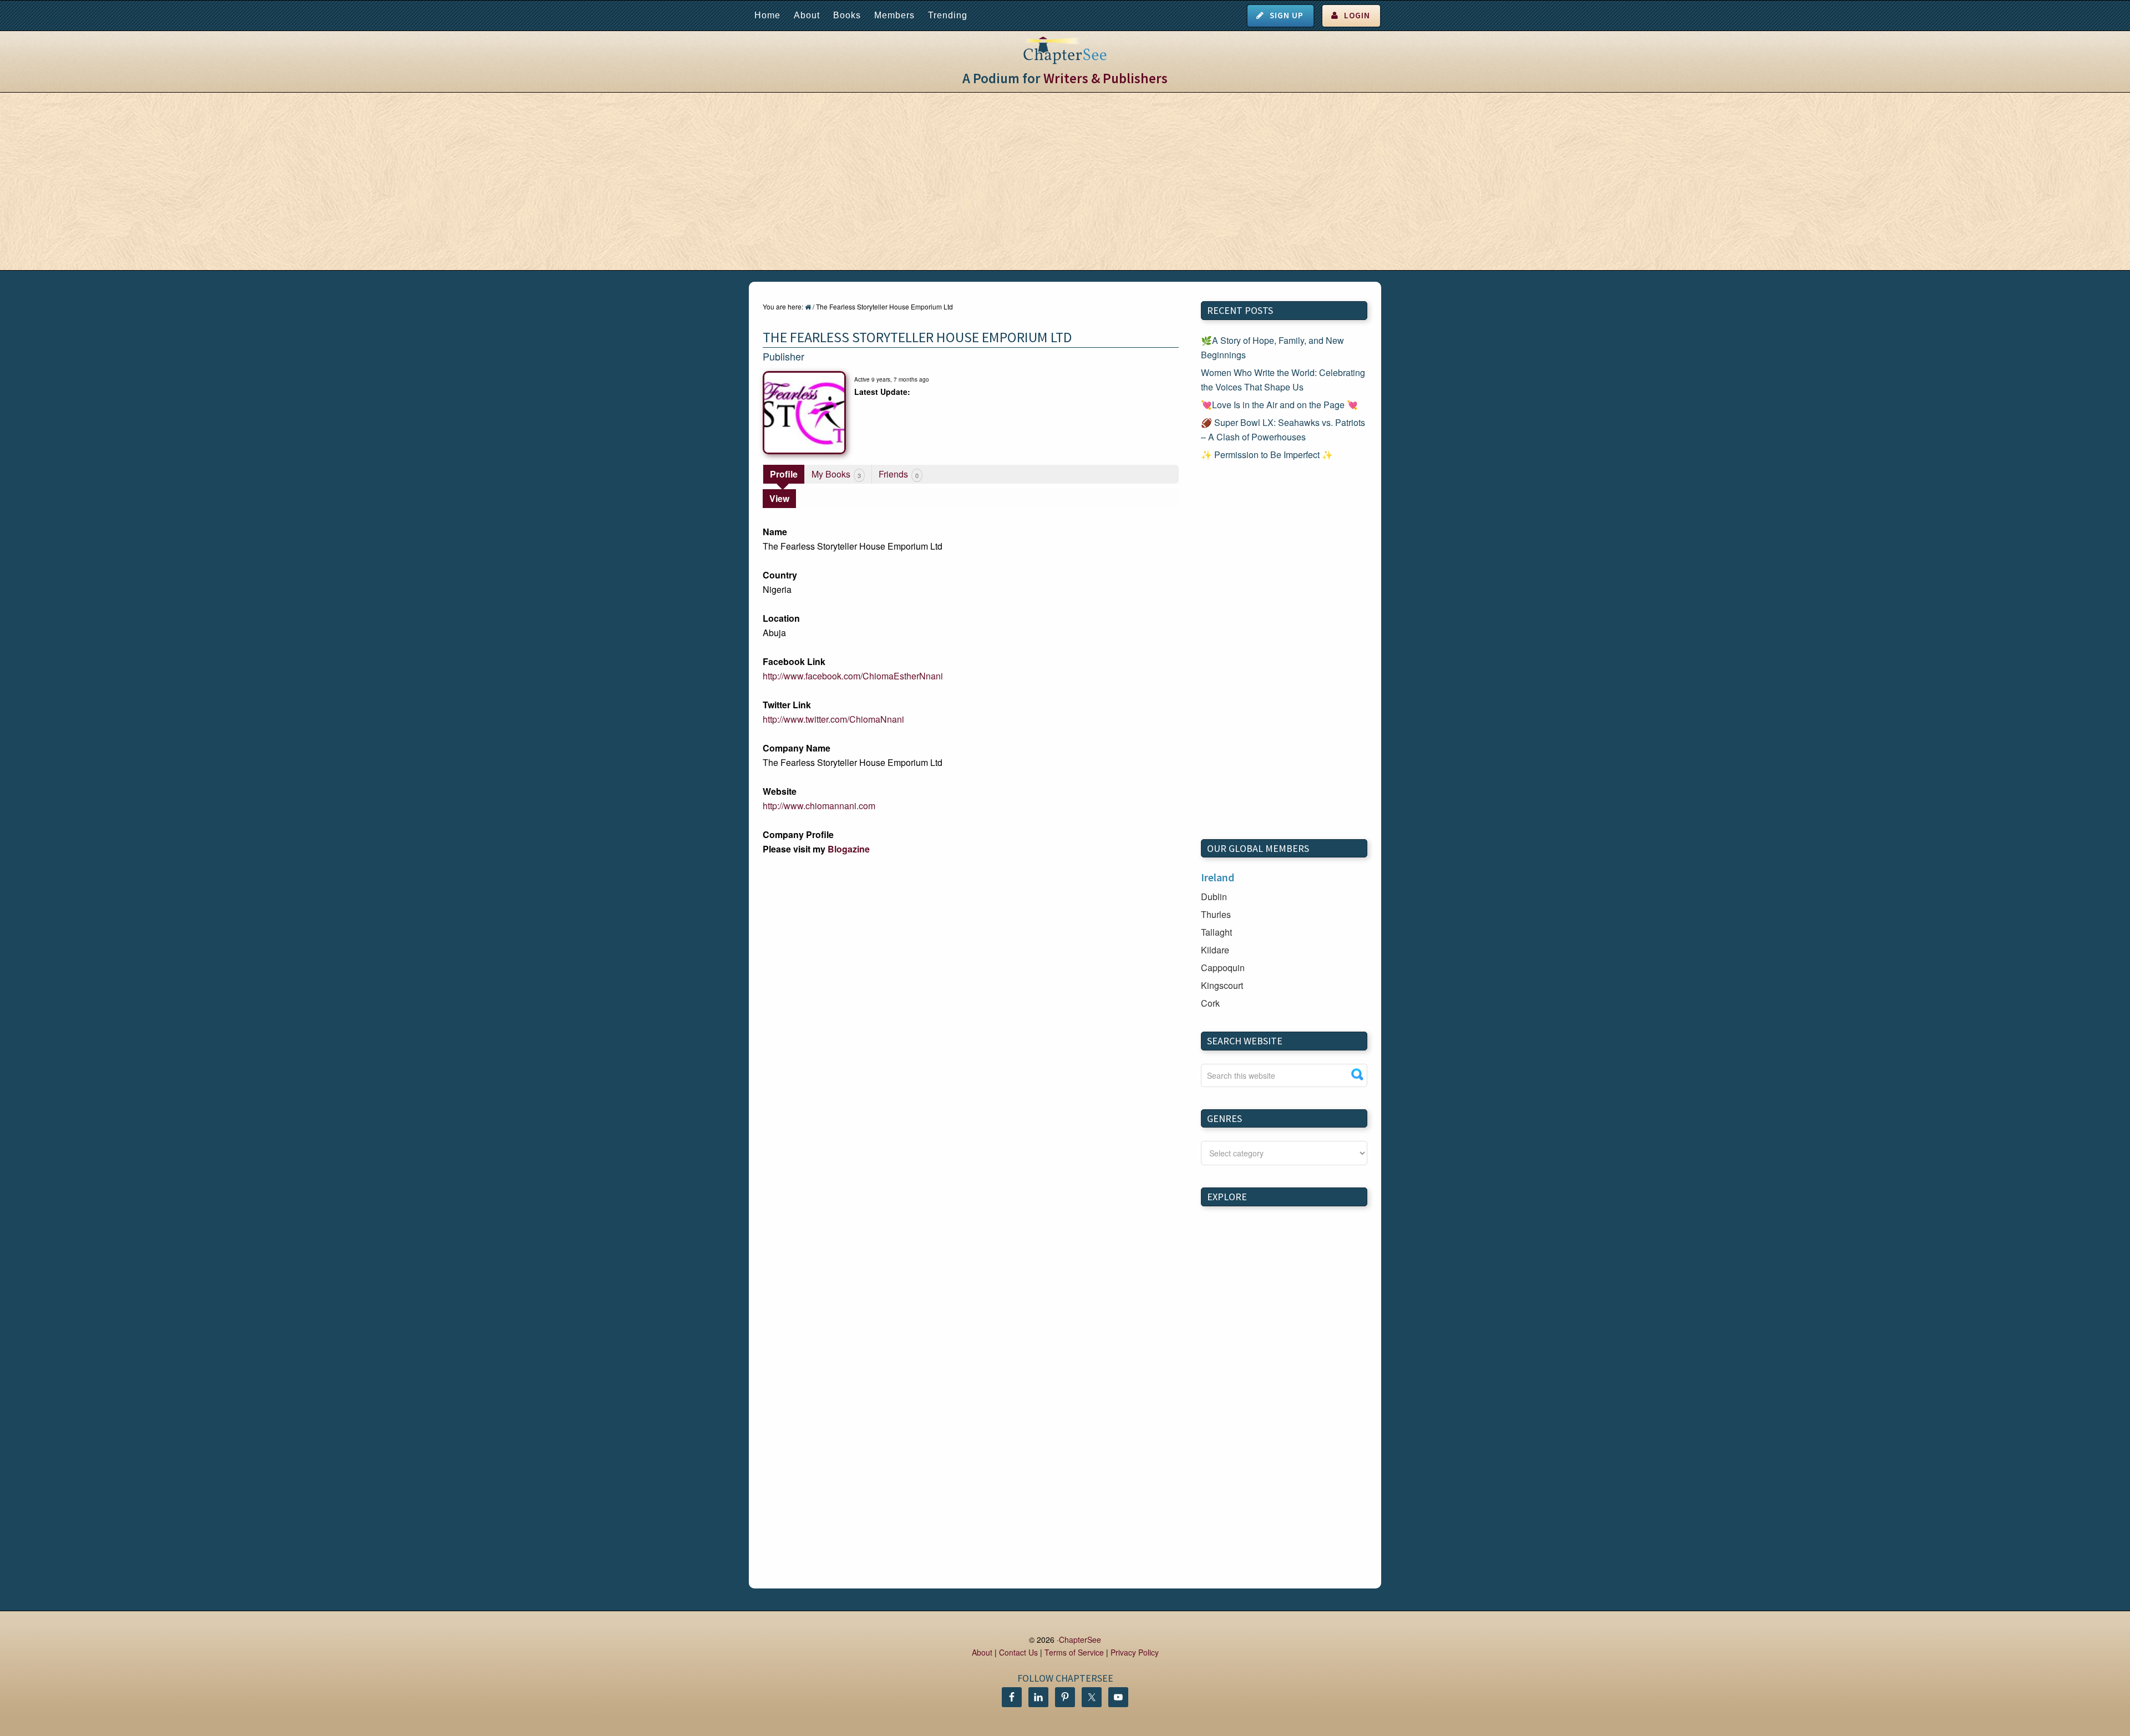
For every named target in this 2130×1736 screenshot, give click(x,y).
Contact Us (1018, 1652)
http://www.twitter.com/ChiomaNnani (833, 719)
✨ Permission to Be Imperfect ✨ (1267, 455)
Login (1357, 15)
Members (894, 15)
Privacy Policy (1135, 1652)
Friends (899, 474)
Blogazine (849, 849)
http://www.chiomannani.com (819, 806)
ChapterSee (1080, 1639)
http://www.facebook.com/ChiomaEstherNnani (853, 676)
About (807, 15)
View (779, 498)
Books (847, 15)
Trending (948, 15)
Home (767, 15)
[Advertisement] (1065, 181)
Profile (784, 474)
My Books (836, 474)
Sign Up (1287, 15)
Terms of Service (1074, 1652)
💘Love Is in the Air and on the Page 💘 (1279, 405)
